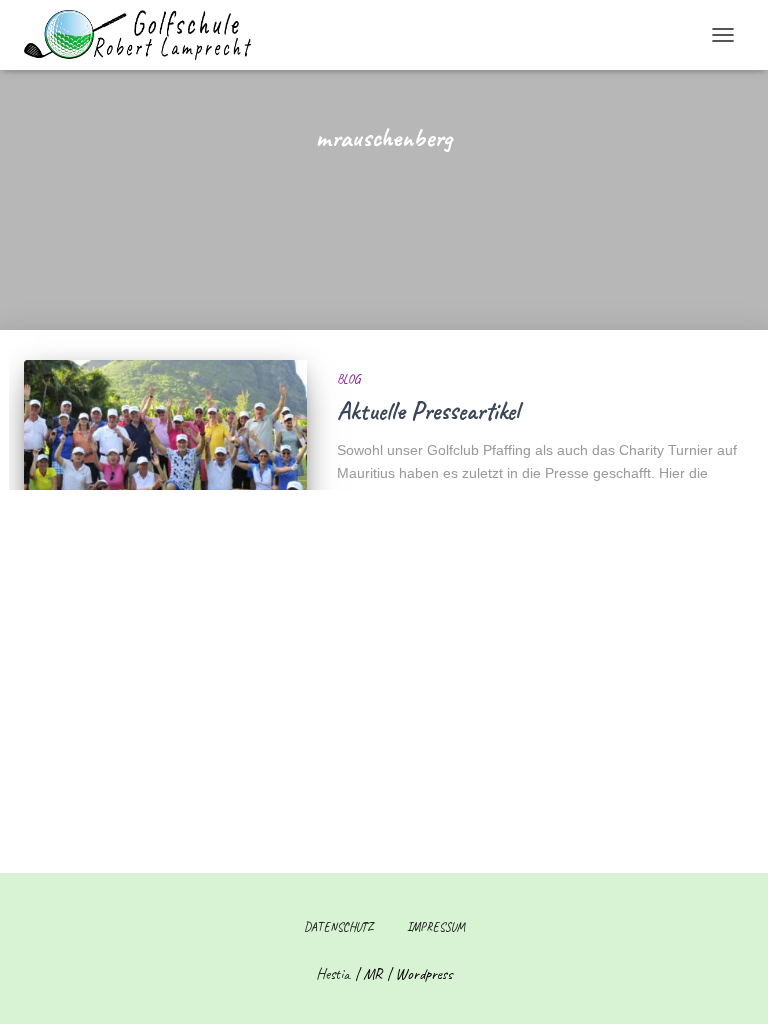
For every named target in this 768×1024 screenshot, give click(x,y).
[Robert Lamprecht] (145, 35)
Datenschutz (338, 927)
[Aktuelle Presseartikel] (165, 454)
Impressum (436, 927)
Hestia (333, 974)
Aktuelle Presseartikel (428, 411)
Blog (348, 379)
